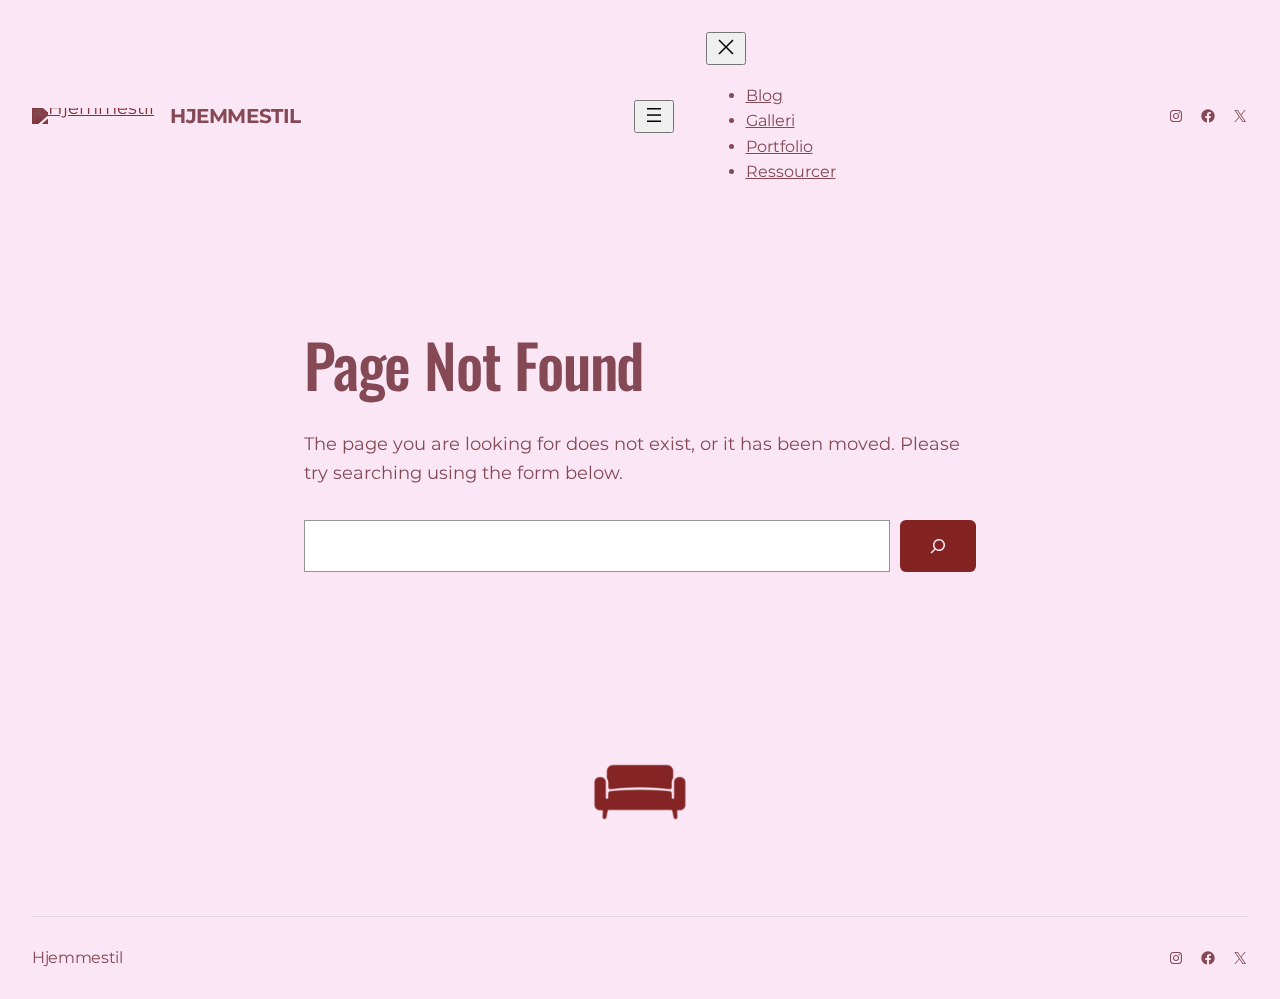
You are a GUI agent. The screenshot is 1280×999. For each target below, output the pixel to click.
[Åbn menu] (654, 116)
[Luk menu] (726, 48)
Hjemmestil (235, 116)
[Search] (938, 546)
